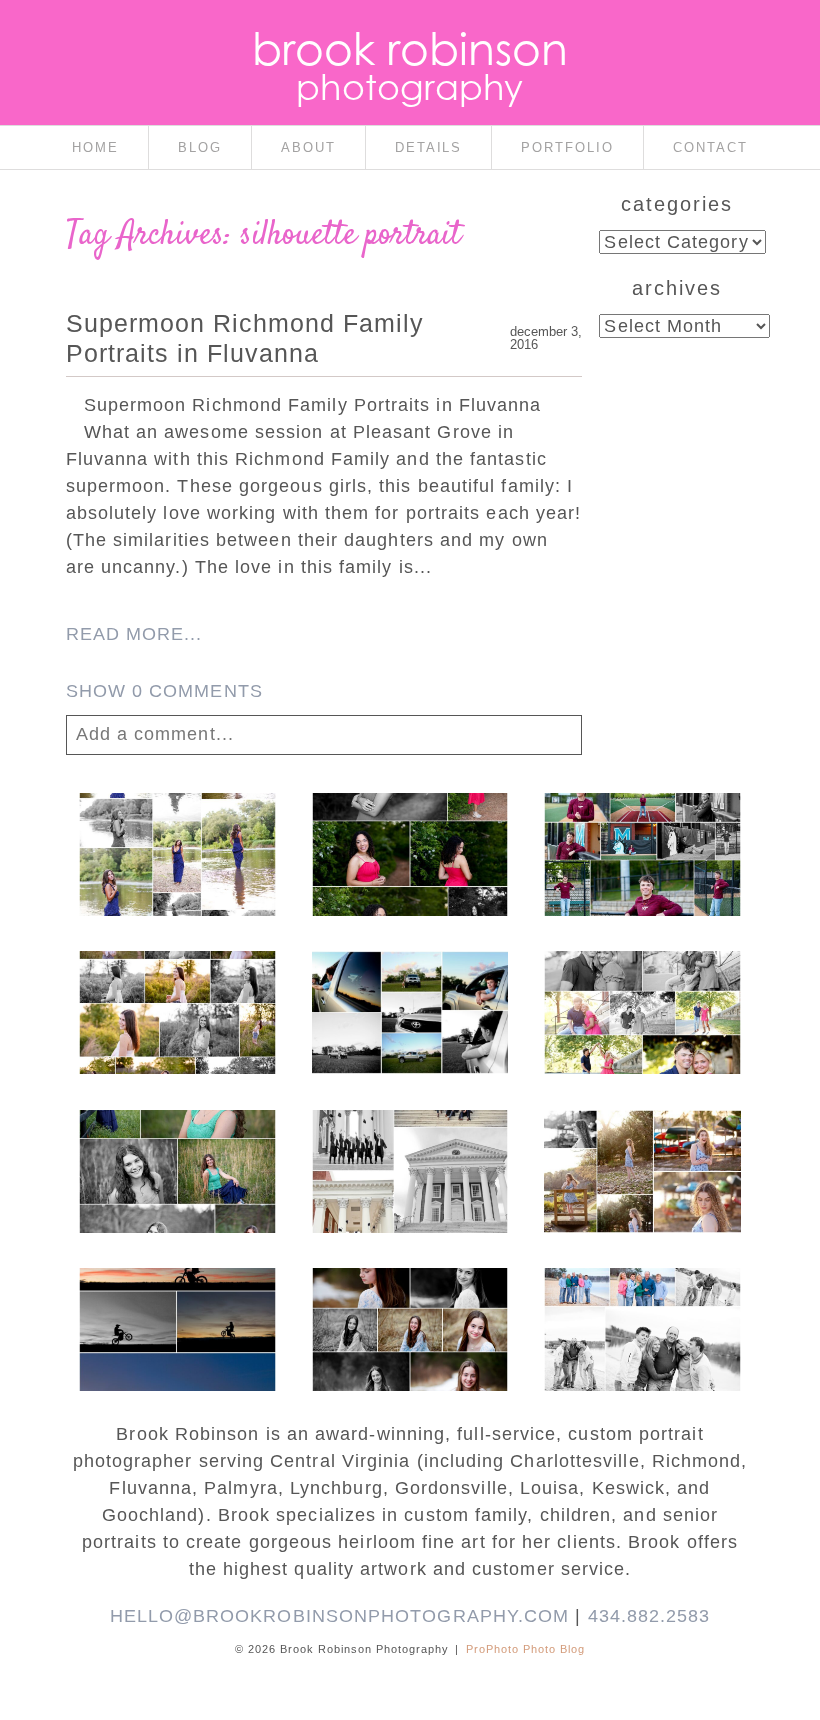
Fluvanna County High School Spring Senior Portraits (175, 994)
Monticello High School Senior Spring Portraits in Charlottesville (175, 1163)
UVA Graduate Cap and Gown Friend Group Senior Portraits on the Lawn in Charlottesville (408, 1183)
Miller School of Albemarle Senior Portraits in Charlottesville (642, 846)
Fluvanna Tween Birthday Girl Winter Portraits (408, 1312)
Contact (710, 147)
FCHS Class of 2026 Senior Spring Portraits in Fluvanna (408, 846)
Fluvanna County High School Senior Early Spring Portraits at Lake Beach (642, 1173)
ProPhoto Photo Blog (525, 1649)
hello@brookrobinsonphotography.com (340, 1616)
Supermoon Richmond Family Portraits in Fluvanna (245, 338)
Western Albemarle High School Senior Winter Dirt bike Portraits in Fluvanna (175, 1342)
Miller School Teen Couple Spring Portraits (642, 994)
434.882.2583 (649, 1616)
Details (429, 147)
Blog (200, 147)
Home (95, 147)
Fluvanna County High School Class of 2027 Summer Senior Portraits (175, 846)
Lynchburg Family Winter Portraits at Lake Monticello (642, 1312)
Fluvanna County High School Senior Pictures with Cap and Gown (409, 1004)
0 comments (164, 691)
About (308, 147)
